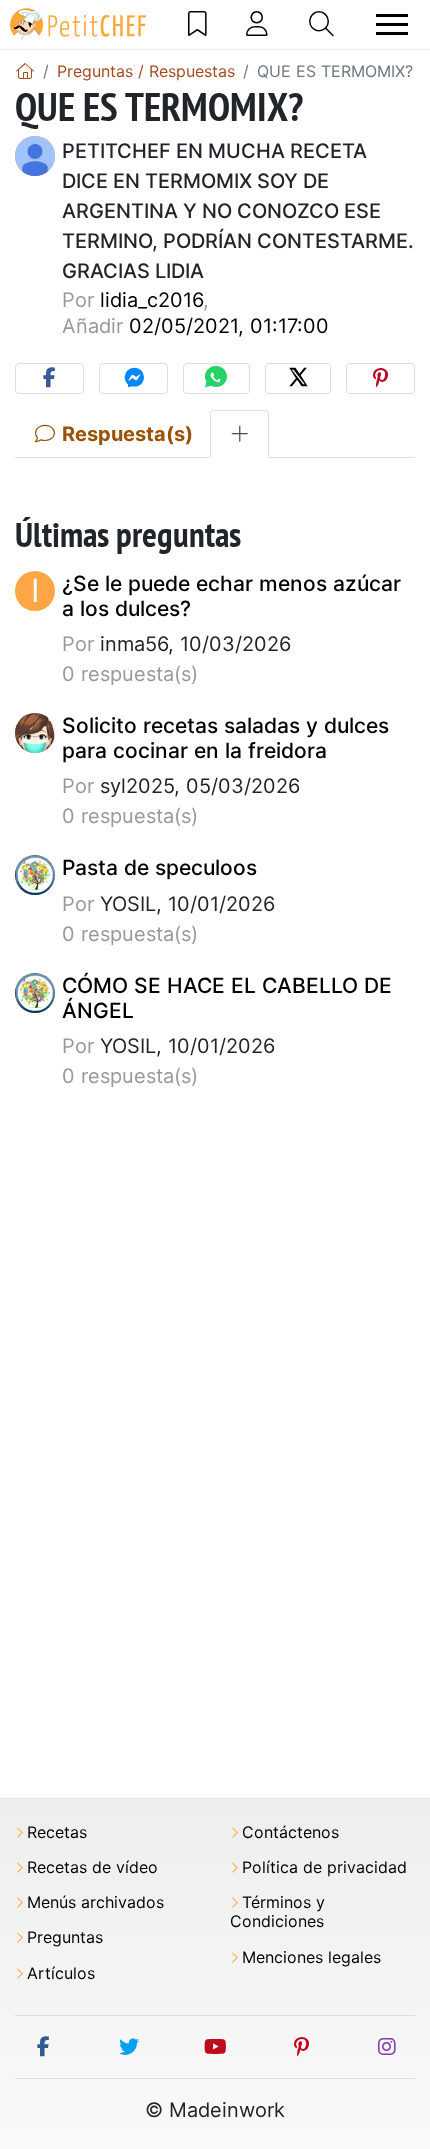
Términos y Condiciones (277, 1912)
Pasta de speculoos (159, 867)
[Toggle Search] (321, 24)
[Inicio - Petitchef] (25, 71)
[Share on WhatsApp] (216, 378)
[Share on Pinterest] (380, 378)
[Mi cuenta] (257, 24)
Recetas (57, 1832)
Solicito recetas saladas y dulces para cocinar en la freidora (225, 738)
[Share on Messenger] (133, 378)
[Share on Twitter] (298, 378)
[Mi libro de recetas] (197, 24)
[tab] (239, 434)
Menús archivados (95, 1902)
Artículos (61, 1973)
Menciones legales (311, 1957)
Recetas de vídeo (92, 1867)
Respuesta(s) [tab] (125, 434)
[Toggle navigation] (392, 24)
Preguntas (65, 1937)
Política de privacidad (324, 1867)
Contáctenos (290, 1832)
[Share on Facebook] (49, 378)
